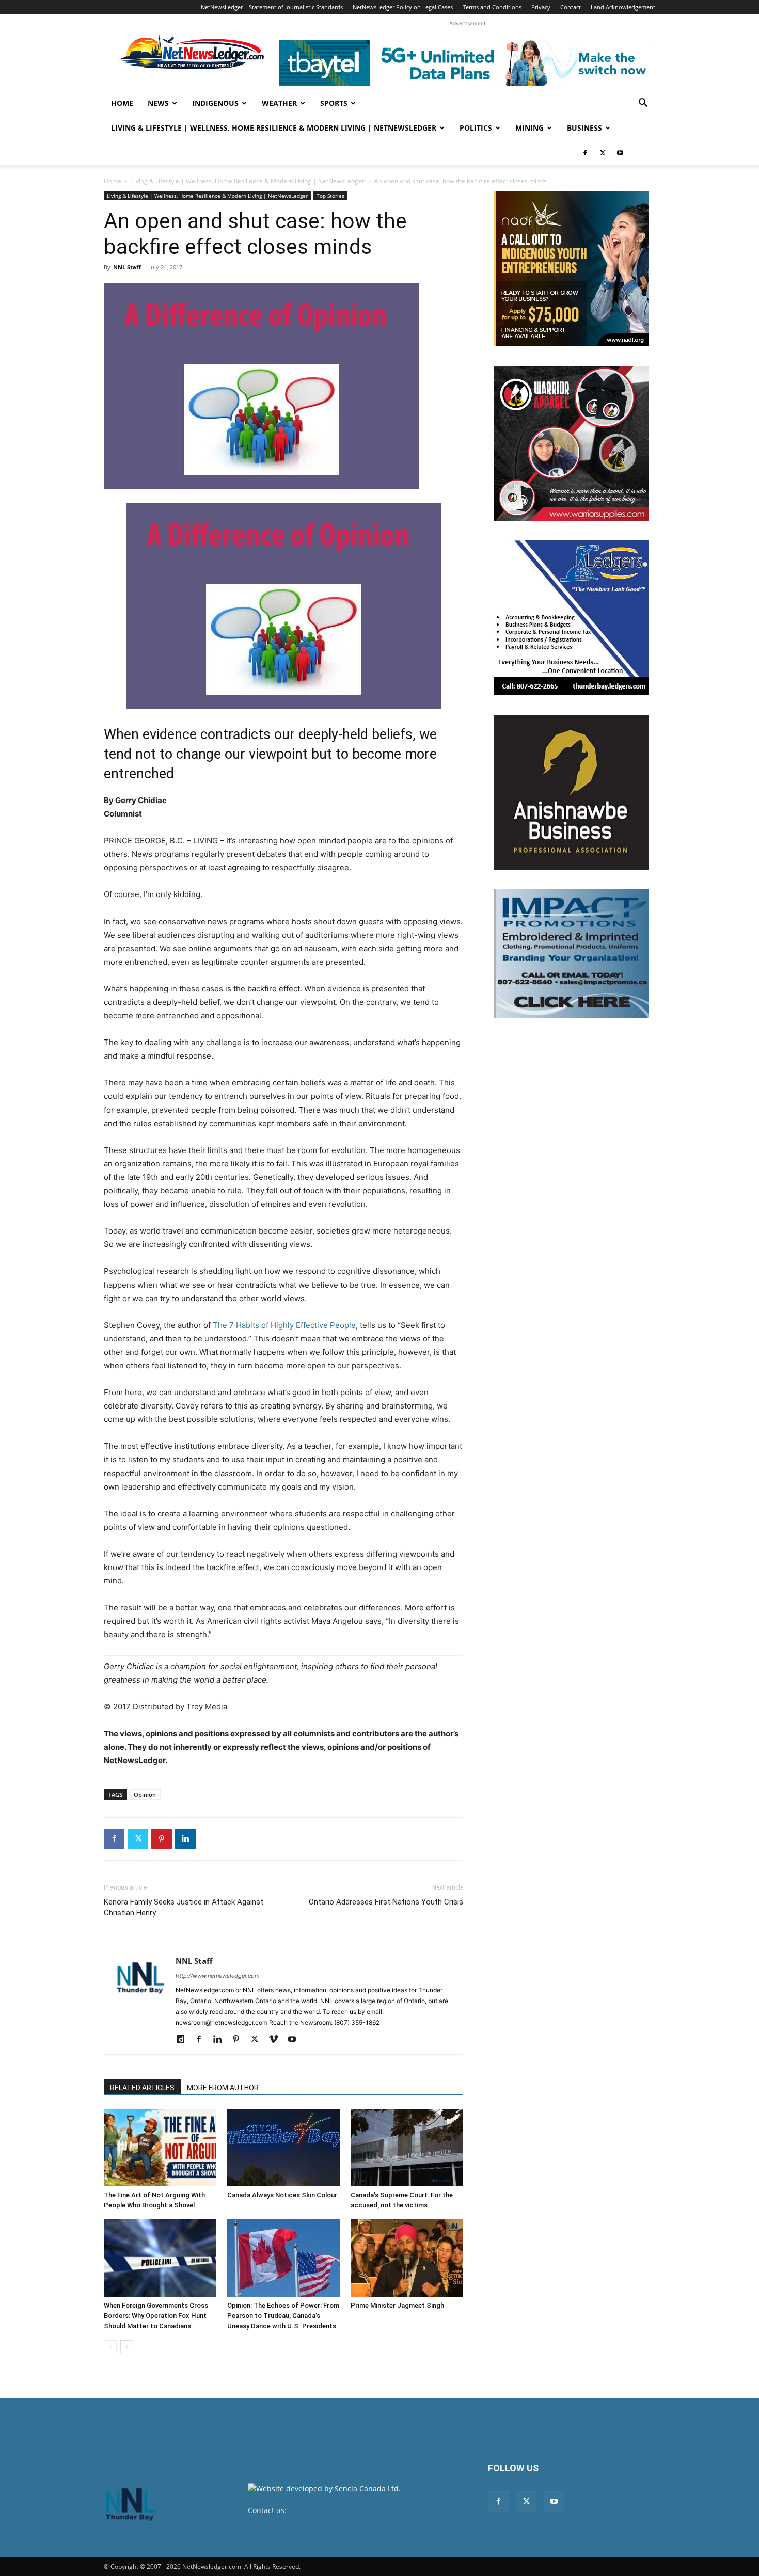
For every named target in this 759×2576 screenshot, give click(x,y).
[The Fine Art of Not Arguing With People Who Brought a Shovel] (160, 2148)
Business (584, 128)
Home (122, 103)
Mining (529, 128)
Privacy (541, 7)
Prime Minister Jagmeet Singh (397, 2305)
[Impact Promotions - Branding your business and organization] (572, 954)
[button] (643, 104)
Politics (476, 128)
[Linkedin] (185, 1839)
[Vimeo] (277, 2040)
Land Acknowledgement (623, 7)
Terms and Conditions (492, 7)
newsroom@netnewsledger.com (344, 2510)
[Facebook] (585, 153)
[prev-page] (110, 2347)
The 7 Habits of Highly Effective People (284, 1325)
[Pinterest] (162, 1839)
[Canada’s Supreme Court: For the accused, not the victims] (407, 2148)
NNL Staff (127, 267)
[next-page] (127, 2347)
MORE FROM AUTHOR (223, 2088)
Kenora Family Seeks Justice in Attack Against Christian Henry (184, 1907)
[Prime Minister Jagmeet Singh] (407, 2258)
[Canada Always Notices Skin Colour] (283, 2148)
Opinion (145, 1794)
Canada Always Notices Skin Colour (282, 2195)
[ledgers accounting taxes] (572, 618)
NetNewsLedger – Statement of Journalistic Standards (272, 7)
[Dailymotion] (184, 2040)
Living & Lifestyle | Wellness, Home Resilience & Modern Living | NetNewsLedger (274, 128)
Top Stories (330, 196)
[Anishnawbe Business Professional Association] (572, 792)
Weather (279, 103)
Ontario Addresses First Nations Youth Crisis (386, 1902)
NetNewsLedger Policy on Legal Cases (403, 7)
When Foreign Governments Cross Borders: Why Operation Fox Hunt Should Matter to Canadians (156, 2316)
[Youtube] (620, 153)
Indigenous (215, 103)
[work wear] (572, 443)
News (158, 103)
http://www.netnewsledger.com (218, 1976)
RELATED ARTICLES (142, 2088)
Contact (571, 7)
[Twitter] (603, 153)
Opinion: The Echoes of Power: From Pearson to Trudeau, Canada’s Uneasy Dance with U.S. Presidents (283, 2316)
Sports (334, 103)
